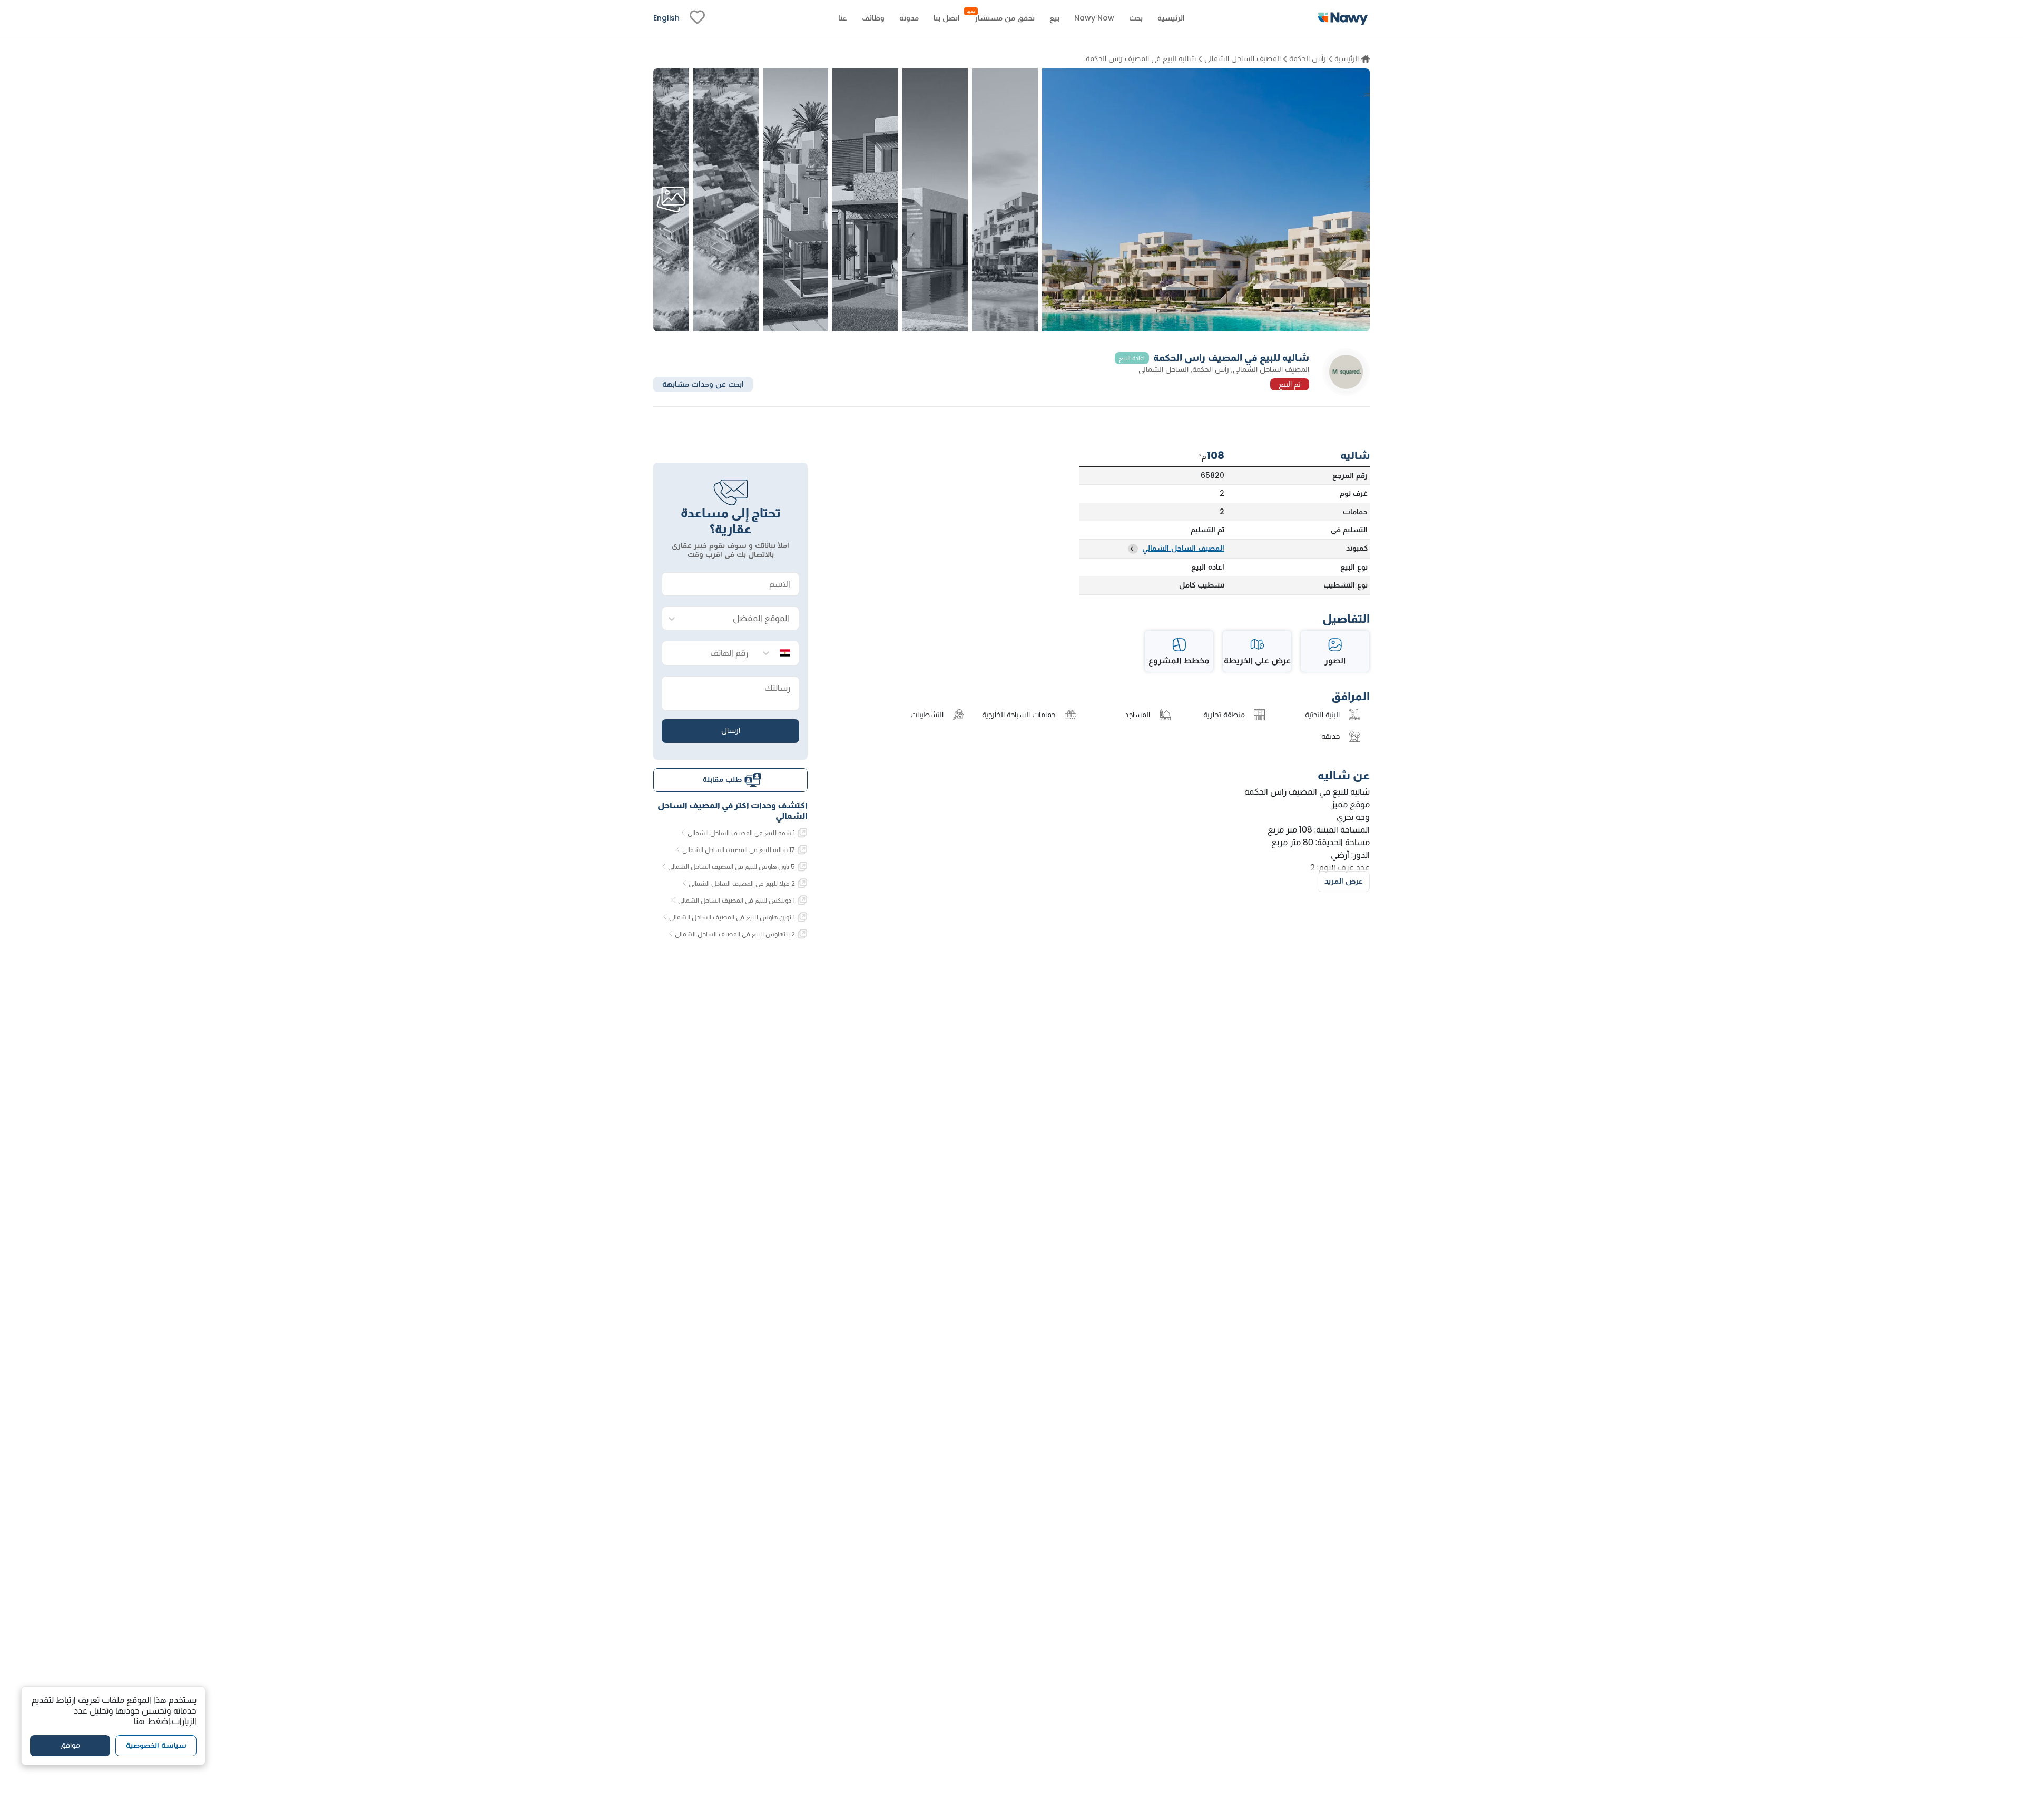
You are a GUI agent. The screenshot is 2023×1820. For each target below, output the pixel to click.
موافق (70, 1746)
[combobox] (741, 619)
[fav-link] (697, 18)
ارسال (731, 730)
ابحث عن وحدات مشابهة (703, 384)
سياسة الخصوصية (156, 1746)
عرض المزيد (1344, 881)
